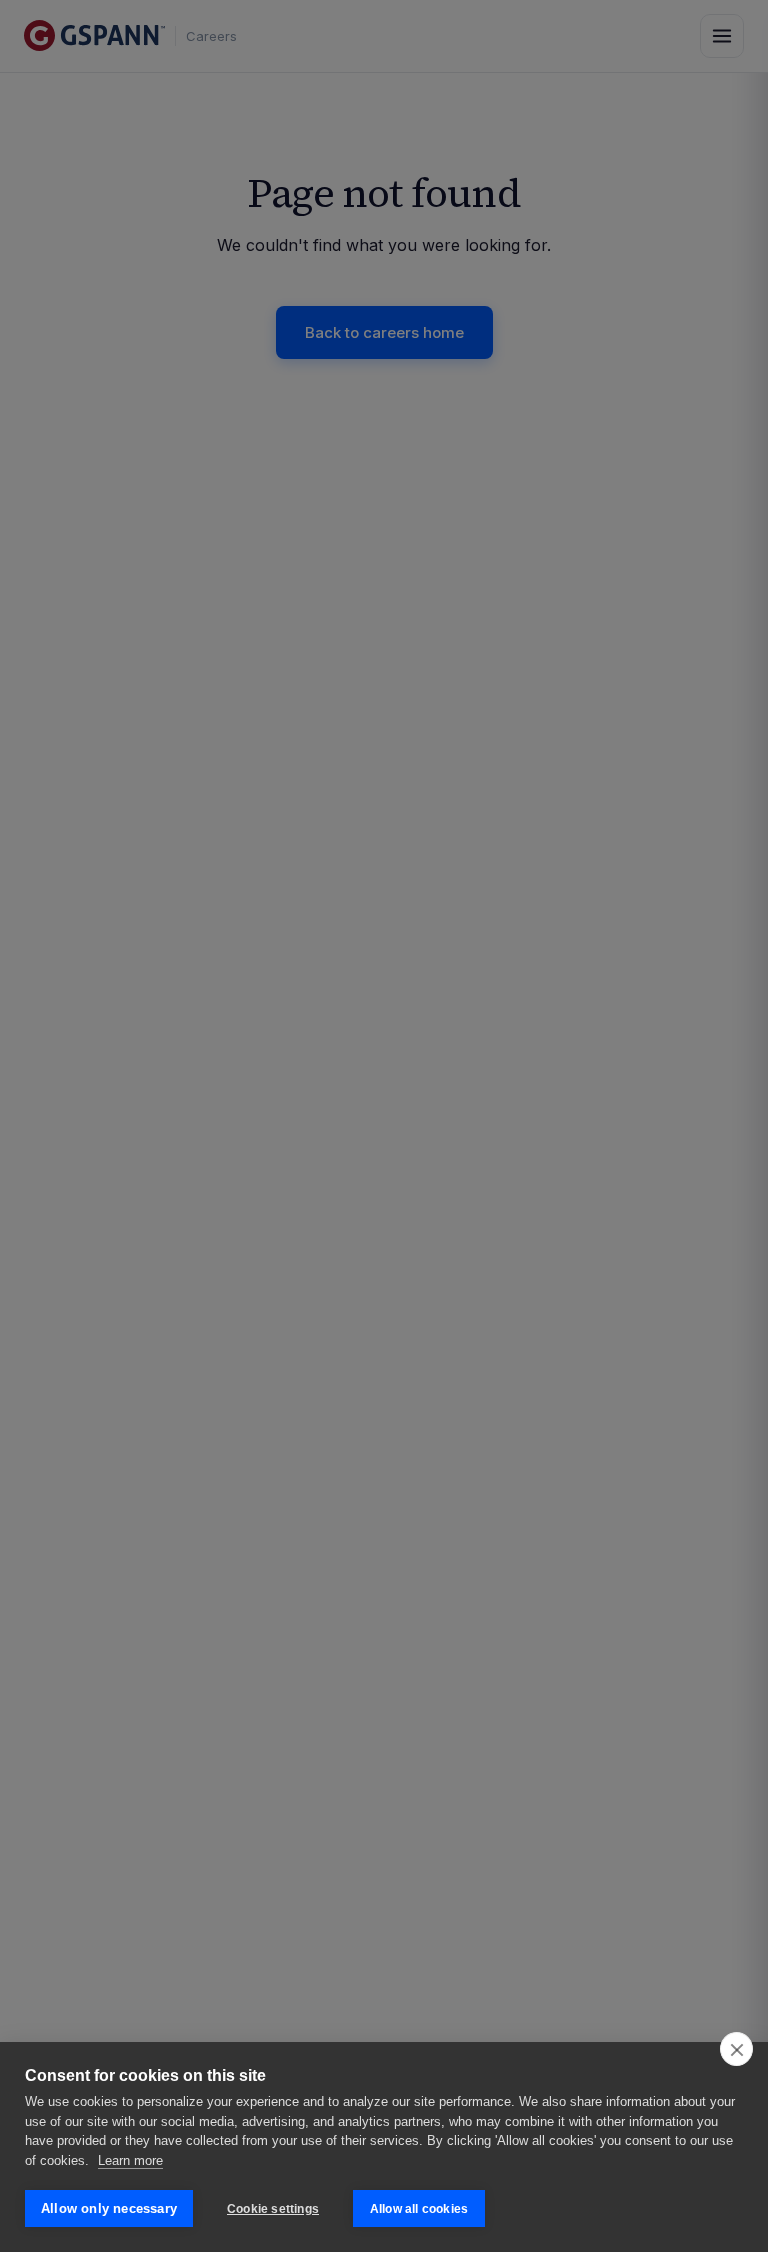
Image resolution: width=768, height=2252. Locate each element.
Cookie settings (273, 2209)
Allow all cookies (419, 2209)
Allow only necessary (109, 2208)
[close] (736, 2049)
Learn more (130, 2160)
